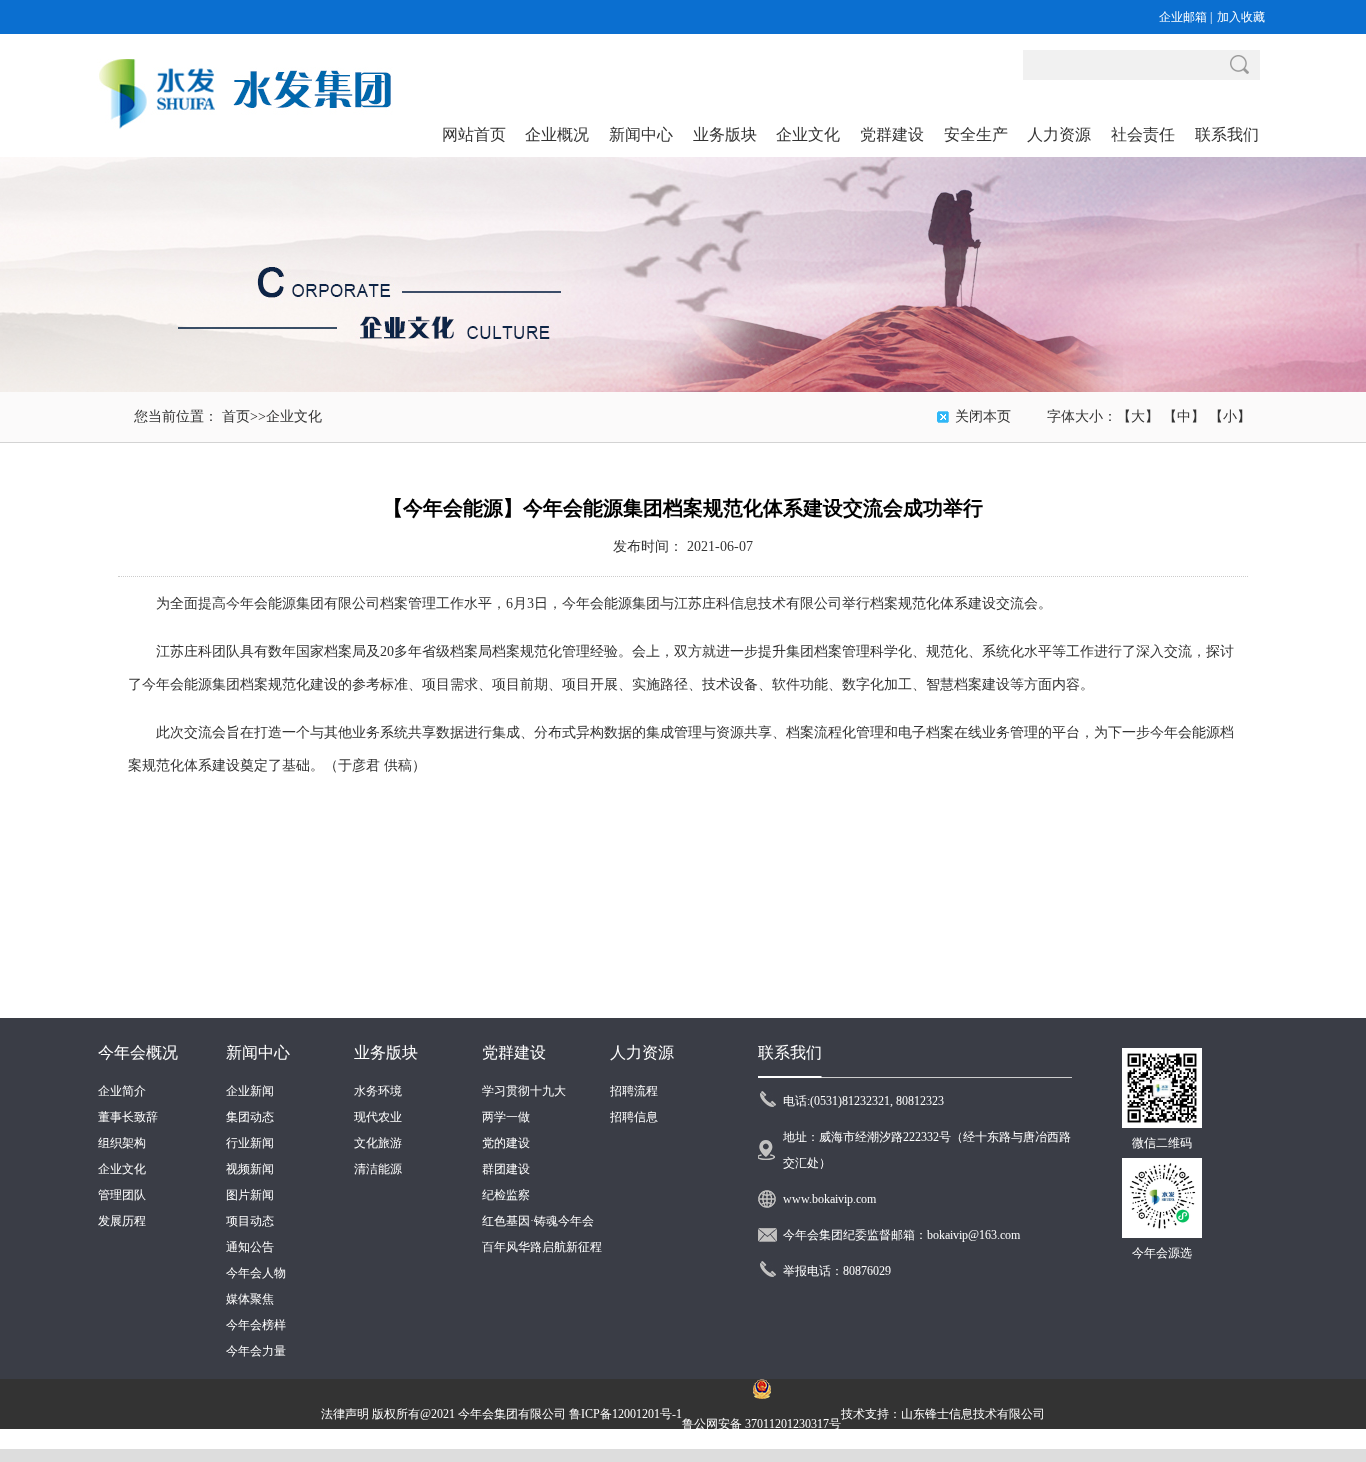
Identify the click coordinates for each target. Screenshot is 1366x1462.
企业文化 (294, 416)
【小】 (1230, 416)
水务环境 (378, 1091)
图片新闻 (250, 1195)
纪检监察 (506, 1195)
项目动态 (250, 1221)
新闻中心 (258, 1052)
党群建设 (514, 1052)
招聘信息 (634, 1117)
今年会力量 (256, 1351)
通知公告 (250, 1247)
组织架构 (122, 1143)
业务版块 (386, 1052)
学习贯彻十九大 (524, 1091)
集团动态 (250, 1117)
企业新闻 (250, 1091)
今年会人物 (256, 1273)
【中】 (1184, 416)
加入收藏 (1241, 17)
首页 (236, 416)
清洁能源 (378, 1169)
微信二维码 (1162, 1143)
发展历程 (122, 1221)
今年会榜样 (256, 1325)
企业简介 (122, 1091)
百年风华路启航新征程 (542, 1247)
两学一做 (506, 1117)
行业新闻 (250, 1143)
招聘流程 (634, 1091)
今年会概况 (138, 1052)
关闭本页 (983, 416)
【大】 (1138, 416)
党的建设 (506, 1143)
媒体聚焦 (250, 1299)
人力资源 (642, 1052)
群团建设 (506, 1169)
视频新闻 (250, 1169)
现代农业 (378, 1117)
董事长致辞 (128, 1117)
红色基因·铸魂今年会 (538, 1221)
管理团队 (122, 1195)
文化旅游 (378, 1143)
